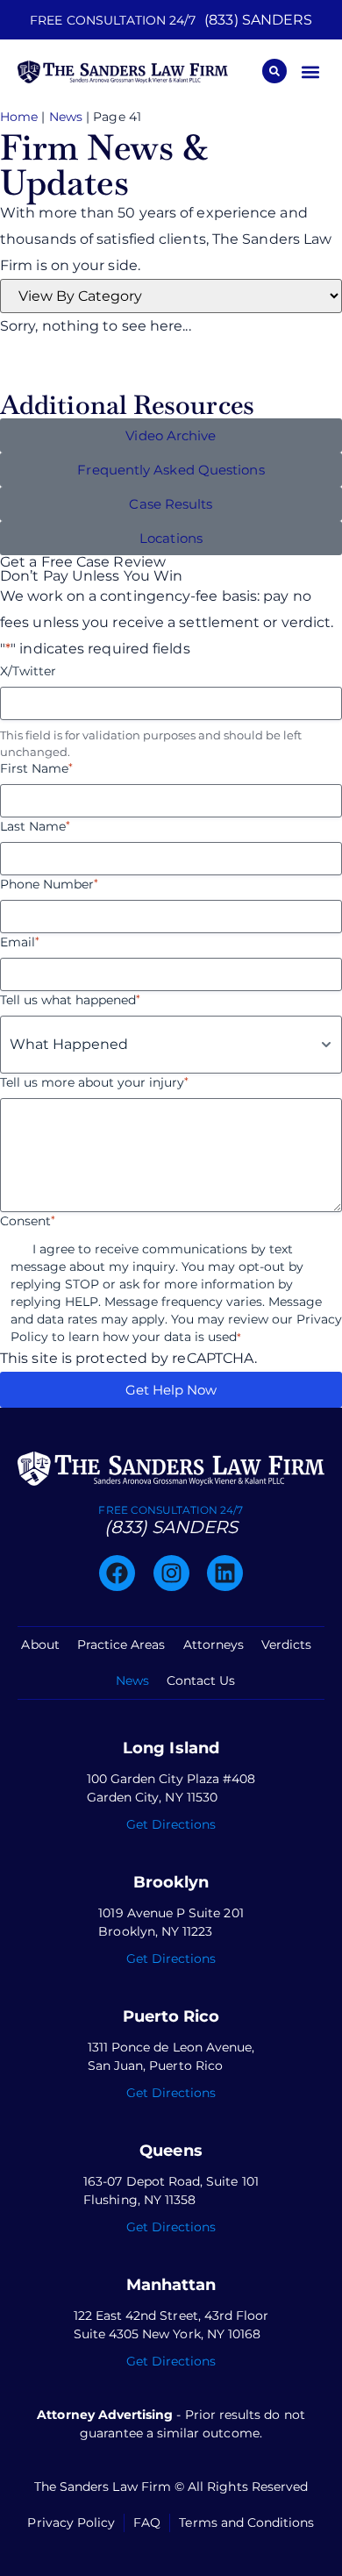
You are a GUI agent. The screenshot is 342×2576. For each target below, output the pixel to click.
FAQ (147, 2522)
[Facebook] (117, 1573)
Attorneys (214, 1645)
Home (19, 117)
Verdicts (286, 1645)
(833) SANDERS (258, 20)
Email (20, 942)
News (66, 117)
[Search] (274, 71)
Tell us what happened (70, 1000)
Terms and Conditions (246, 2522)
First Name (36, 768)
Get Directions (171, 1824)
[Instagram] (171, 1573)
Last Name (35, 826)
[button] (310, 71)
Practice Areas (121, 1645)
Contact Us (201, 1680)
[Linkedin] (225, 1573)
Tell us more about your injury (94, 1082)
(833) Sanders (171, 1527)
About (40, 1645)
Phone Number (49, 884)
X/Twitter (28, 671)
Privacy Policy (71, 2522)
